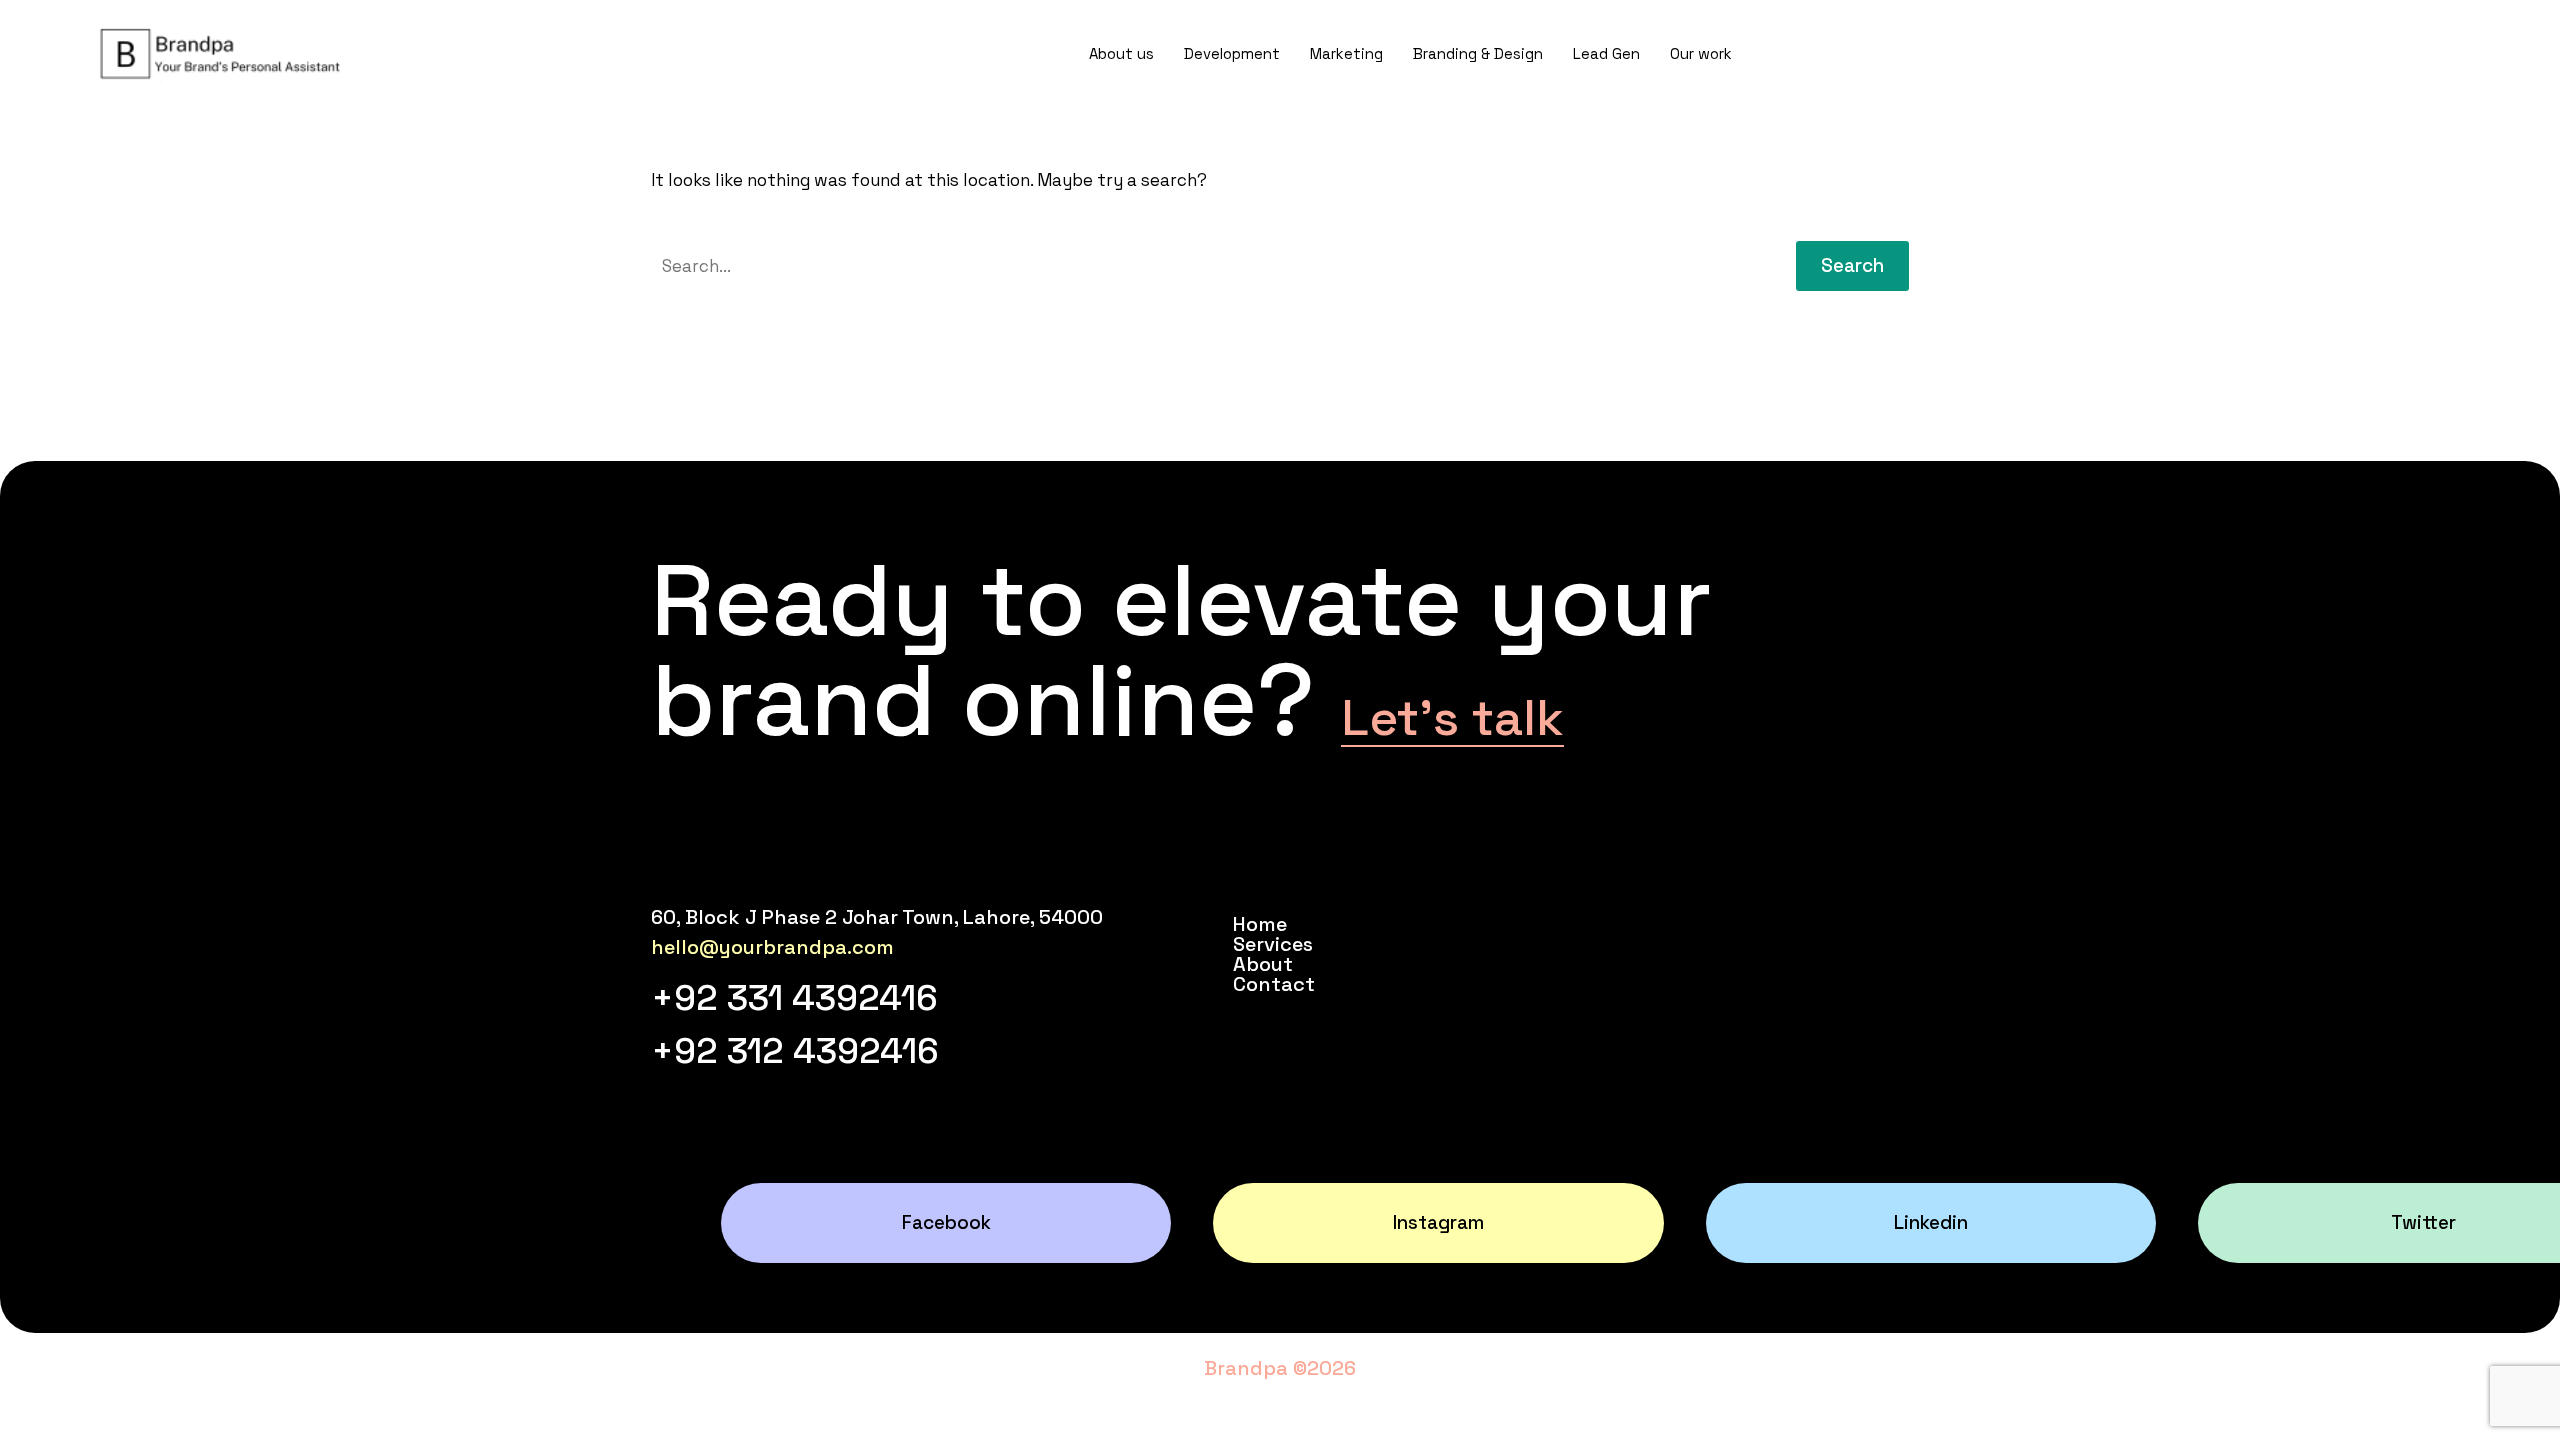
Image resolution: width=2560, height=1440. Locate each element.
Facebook (946, 1222)
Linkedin (1931, 1222)
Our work (1701, 53)
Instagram (1438, 1222)
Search (1852, 265)
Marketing (1346, 53)
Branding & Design (1478, 53)
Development (1232, 53)
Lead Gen (1606, 53)
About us (1121, 53)
